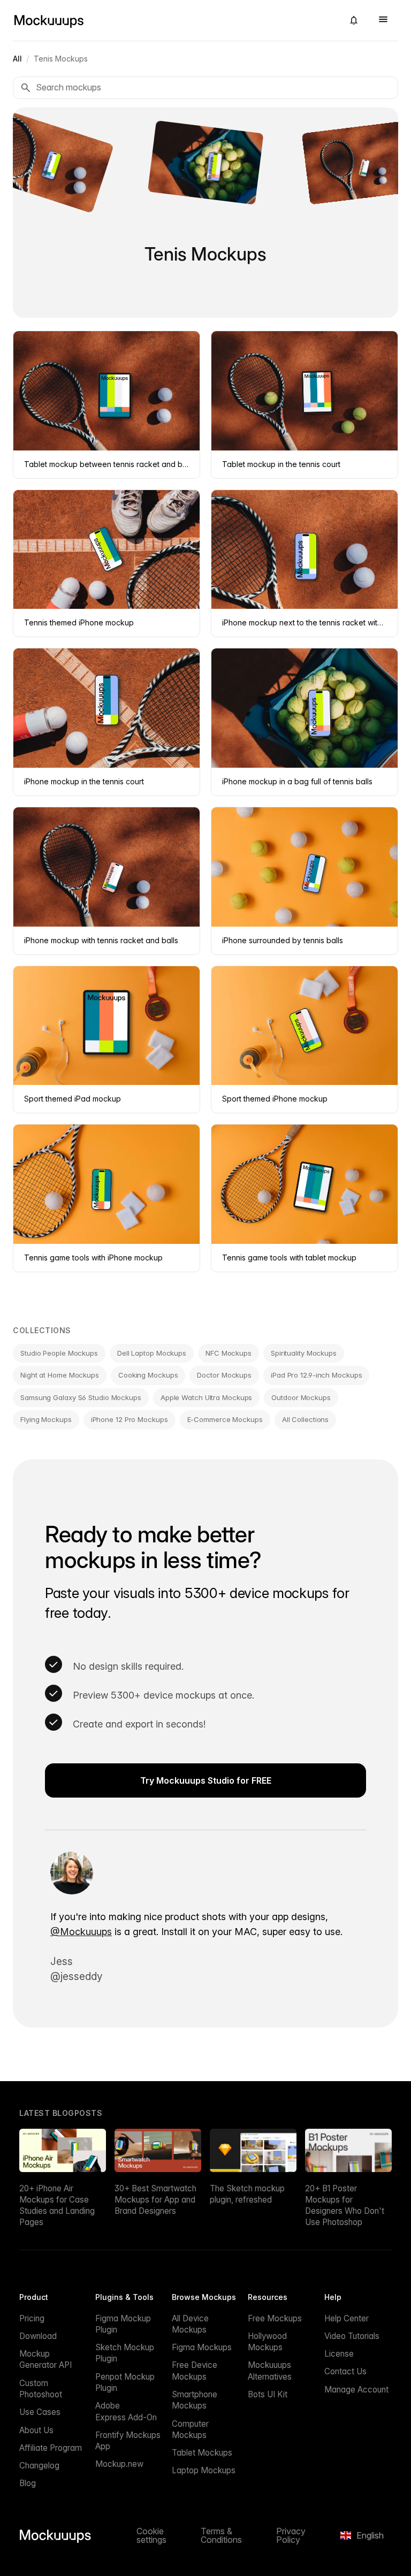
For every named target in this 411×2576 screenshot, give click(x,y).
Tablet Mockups (202, 2453)
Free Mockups (275, 2318)
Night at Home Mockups (60, 1375)
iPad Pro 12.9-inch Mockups (316, 1375)
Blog (28, 2483)
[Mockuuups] (174, 20)
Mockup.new (119, 2464)
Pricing (32, 2318)
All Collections (306, 1419)
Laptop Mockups (204, 2470)
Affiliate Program (51, 2448)
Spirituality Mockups (304, 1353)
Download (38, 2336)
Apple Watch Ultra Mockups (207, 1397)
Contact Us (345, 2371)
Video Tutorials (352, 2336)
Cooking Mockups (148, 1375)
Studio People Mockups (59, 1353)
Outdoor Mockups (301, 1397)
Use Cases (40, 2412)
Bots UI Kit (268, 2394)
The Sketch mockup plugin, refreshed (247, 2194)
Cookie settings (151, 2535)
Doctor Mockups (224, 1375)
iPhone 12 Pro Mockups (130, 1419)
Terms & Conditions (221, 2535)
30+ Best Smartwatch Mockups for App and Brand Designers (155, 2200)
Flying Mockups (46, 1419)
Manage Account (356, 2390)
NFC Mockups (229, 1353)
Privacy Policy (291, 2535)
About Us (36, 2430)
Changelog (39, 2466)
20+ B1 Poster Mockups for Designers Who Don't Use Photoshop (345, 2206)
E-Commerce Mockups (225, 1419)
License (339, 2354)
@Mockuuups (81, 1932)
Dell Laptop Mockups (152, 1353)
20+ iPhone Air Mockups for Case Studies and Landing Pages (57, 2206)
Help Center (347, 2318)
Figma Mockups (202, 2347)
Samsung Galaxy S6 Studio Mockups (81, 1397)
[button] (354, 20)
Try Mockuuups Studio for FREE (206, 1780)
